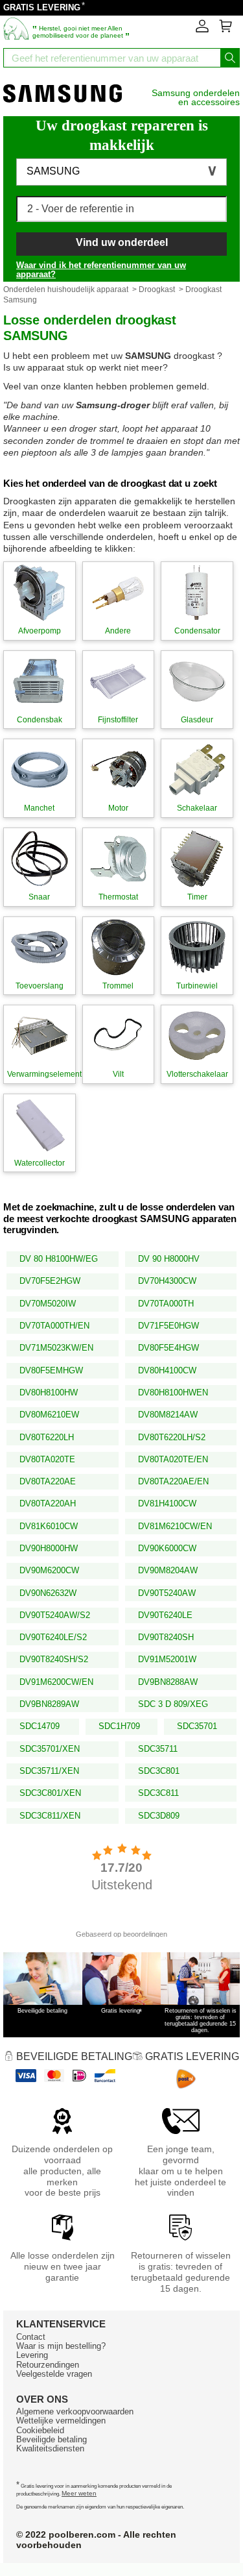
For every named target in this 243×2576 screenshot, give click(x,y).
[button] (121, 172)
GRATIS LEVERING (42, 7)
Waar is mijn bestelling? (61, 2346)
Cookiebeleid (40, 2430)
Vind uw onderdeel (122, 242)
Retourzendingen (48, 2365)
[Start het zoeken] (230, 58)
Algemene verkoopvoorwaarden (75, 2411)
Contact (31, 2337)
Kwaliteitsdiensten (50, 2448)
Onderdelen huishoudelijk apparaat (66, 289)
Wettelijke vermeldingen (61, 2421)
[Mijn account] (202, 30)
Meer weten (79, 2493)
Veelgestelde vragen (54, 2374)
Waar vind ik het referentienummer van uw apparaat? (101, 270)
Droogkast (157, 289)
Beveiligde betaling (52, 2439)
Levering (32, 2355)
